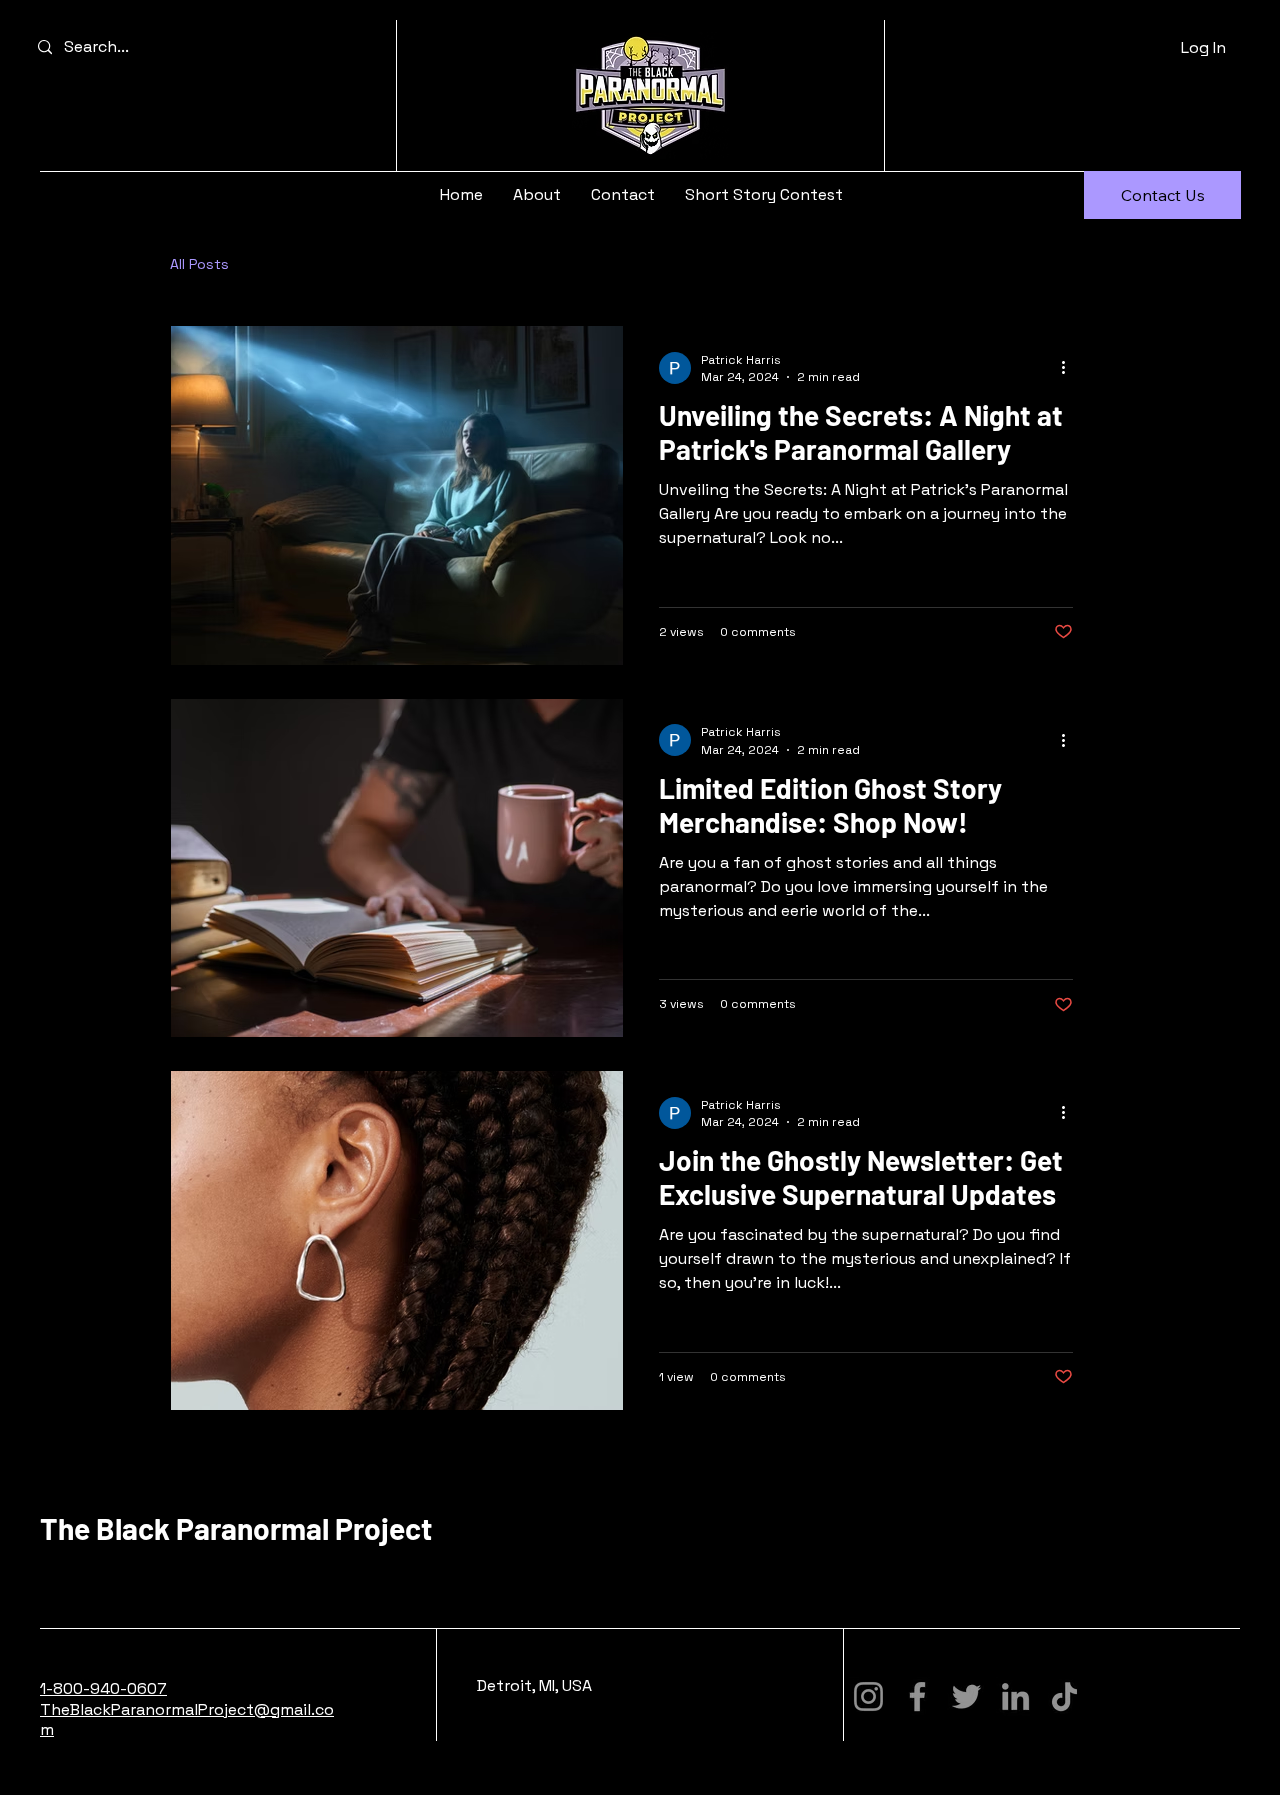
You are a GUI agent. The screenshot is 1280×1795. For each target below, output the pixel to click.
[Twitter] (966, 1696)
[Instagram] (868, 1696)
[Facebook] (917, 1696)
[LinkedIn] (1015, 1696)
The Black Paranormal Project (236, 1528)
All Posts (199, 264)
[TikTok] (1064, 1696)
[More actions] (1070, 368)
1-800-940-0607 (103, 1688)
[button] (1162, 195)
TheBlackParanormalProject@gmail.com (187, 1720)
